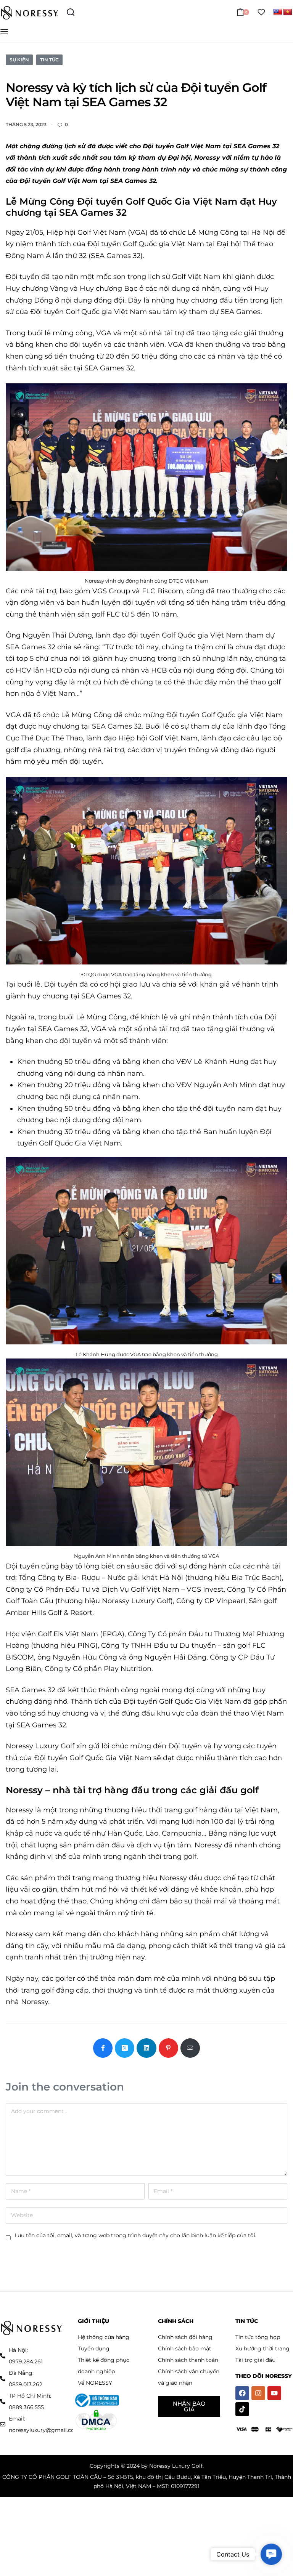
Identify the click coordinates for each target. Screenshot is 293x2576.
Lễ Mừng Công (40, 201)
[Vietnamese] (288, 12)
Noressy (24, 1790)
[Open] (261, 12)
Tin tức (49, 60)
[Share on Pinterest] (168, 2048)
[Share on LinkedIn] (146, 2048)
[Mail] (190, 2048)
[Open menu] (4, 32)
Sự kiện (19, 60)
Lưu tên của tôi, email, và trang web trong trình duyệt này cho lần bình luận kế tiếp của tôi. (135, 2235)
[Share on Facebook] (103, 2048)
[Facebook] (242, 2393)
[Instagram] (258, 2393)
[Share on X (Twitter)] (125, 2048)
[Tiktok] (242, 2409)
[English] (278, 12)
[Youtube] (274, 2393)
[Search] (71, 12)
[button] (271, 2554)
